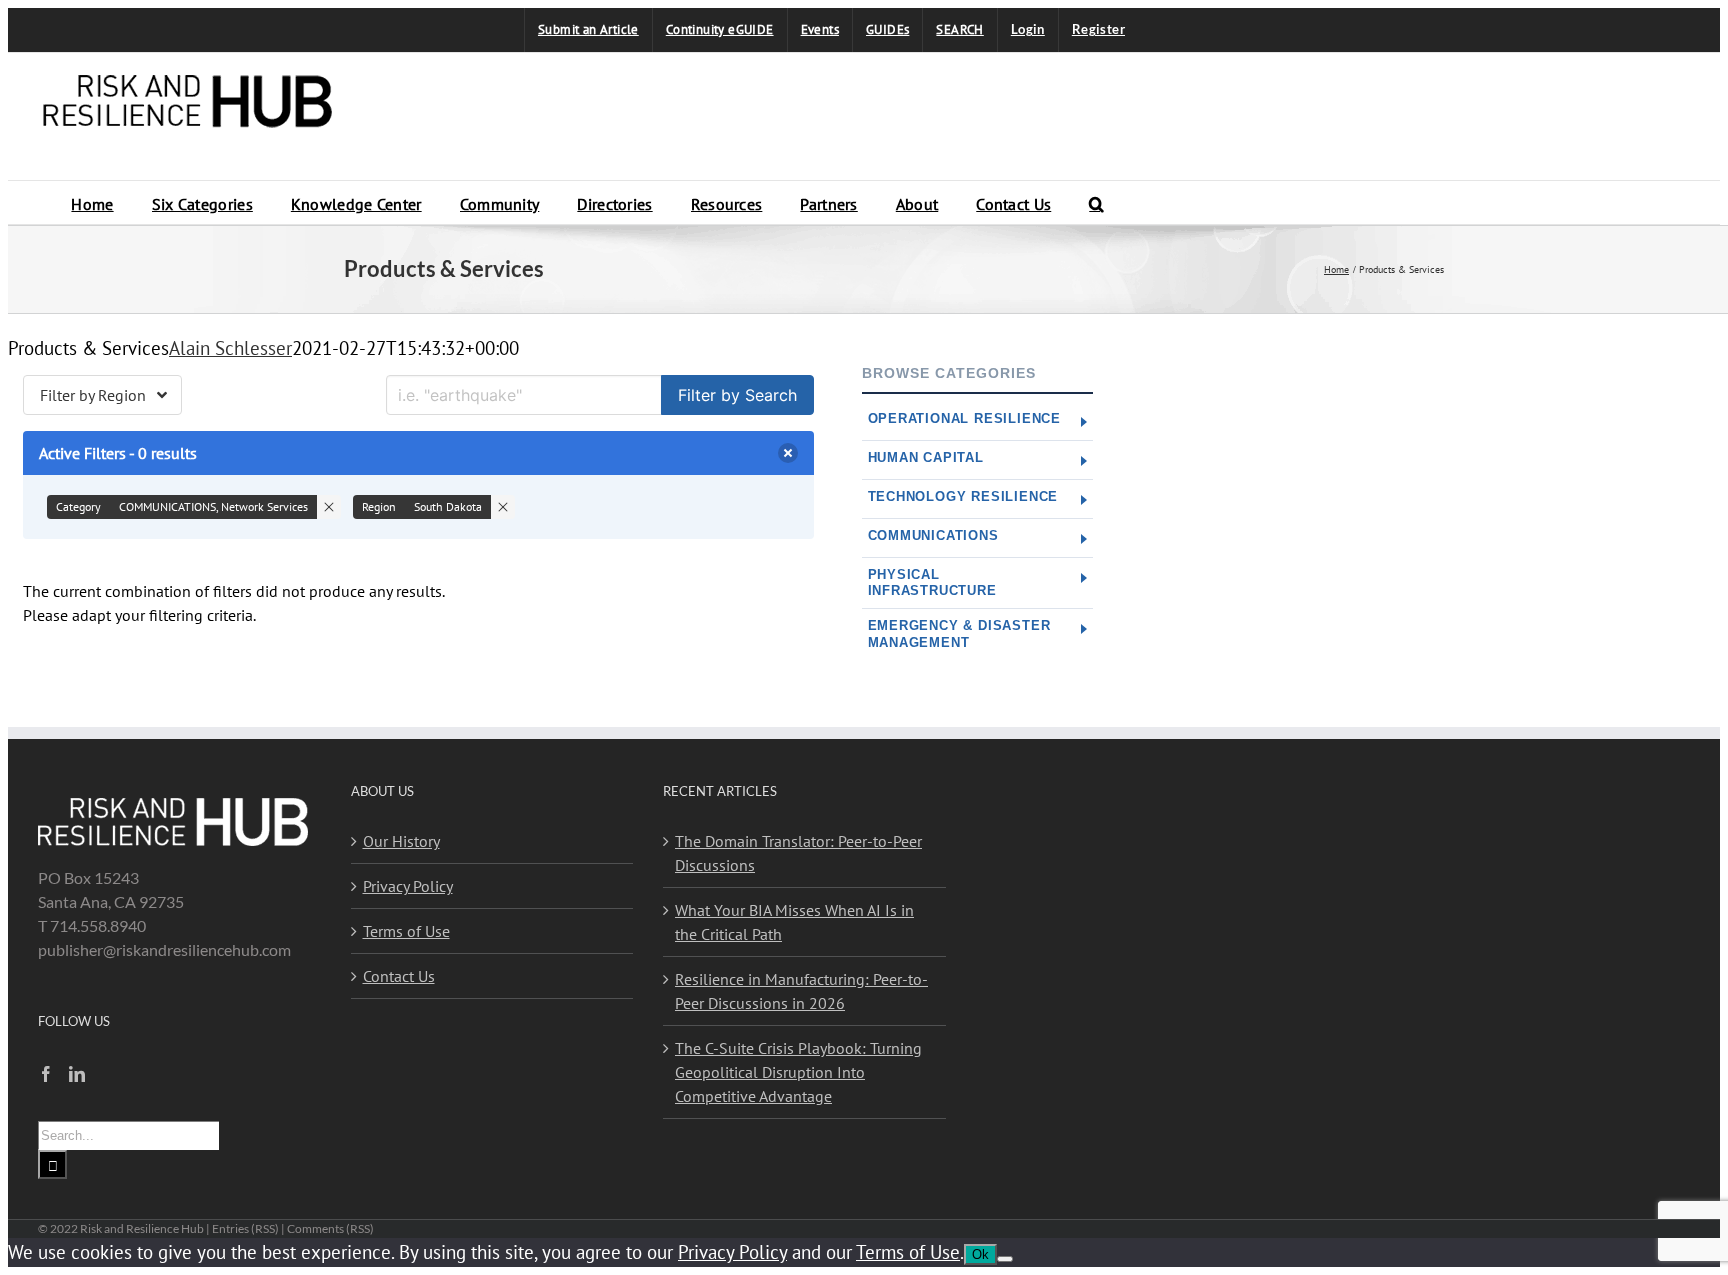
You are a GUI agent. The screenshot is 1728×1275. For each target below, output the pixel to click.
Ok (980, 1254)
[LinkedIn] (77, 1074)
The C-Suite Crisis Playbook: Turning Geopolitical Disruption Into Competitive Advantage (798, 1072)
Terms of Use (406, 931)
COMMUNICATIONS (933, 535)
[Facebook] (46, 1074)
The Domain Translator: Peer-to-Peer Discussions (798, 853)
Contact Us (399, 976)
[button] (1096, 202)
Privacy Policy (408, 886)
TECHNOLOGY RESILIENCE (963, 496)
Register (1098, 29)
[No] (1005, 1259)
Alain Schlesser (230, 347)
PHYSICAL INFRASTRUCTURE (932, 582)
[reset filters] (788, 453)
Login (1028, 29)
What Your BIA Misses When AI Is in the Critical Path (794, 922)
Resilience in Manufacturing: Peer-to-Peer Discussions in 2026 (801, 991)
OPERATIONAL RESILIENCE (965, 418)
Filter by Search (737, 395)
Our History (401, 841)
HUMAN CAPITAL (926, 457)
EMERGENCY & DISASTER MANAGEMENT (959, 633)
